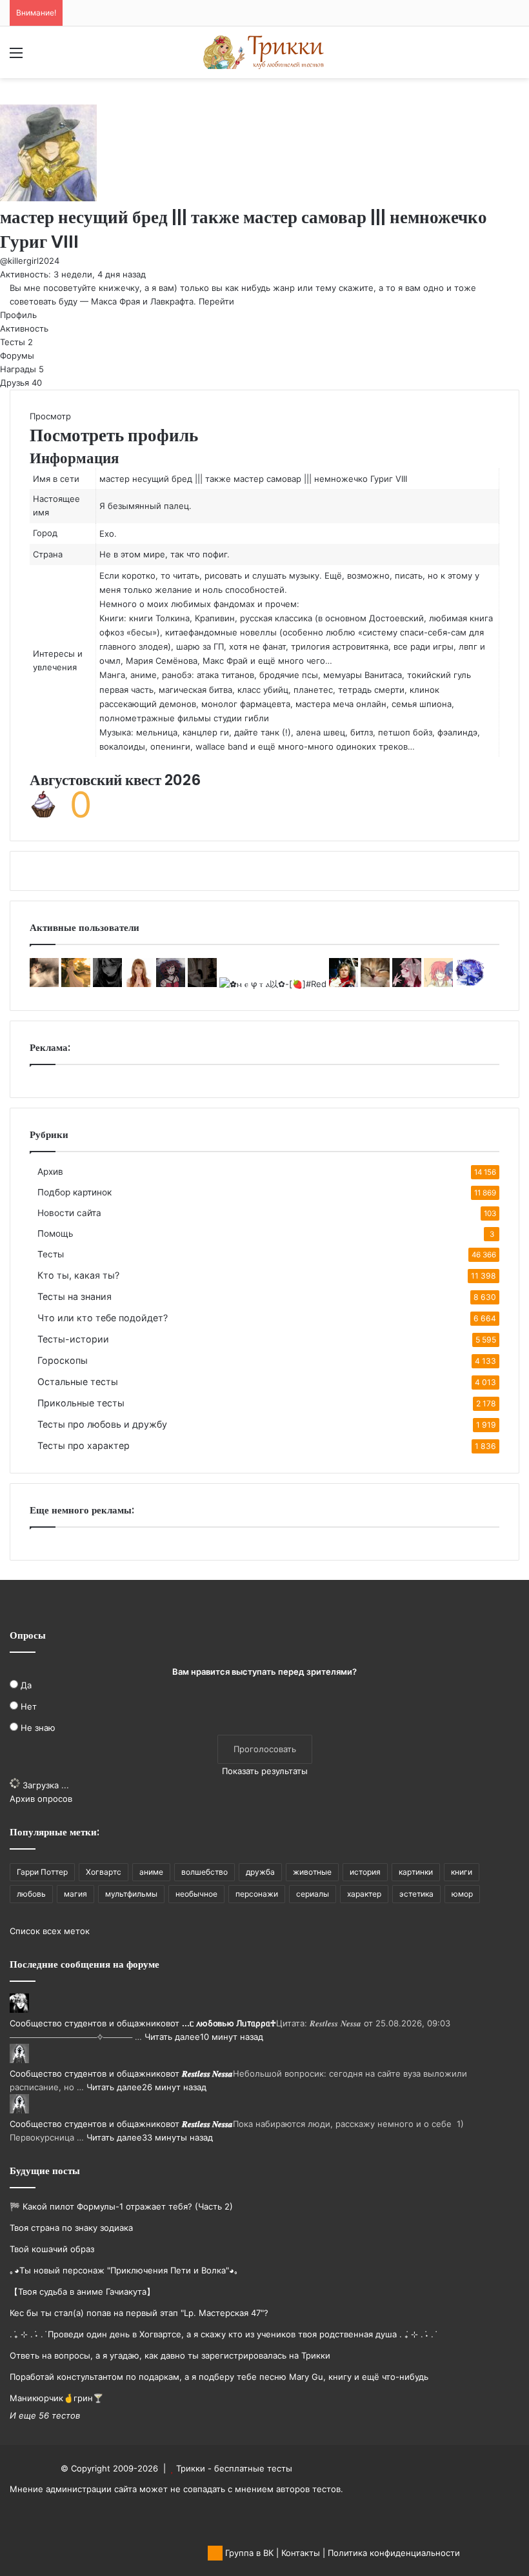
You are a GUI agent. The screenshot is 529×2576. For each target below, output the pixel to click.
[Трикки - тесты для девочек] (264, 52)
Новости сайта (69, 1213)
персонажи (257, 1894)
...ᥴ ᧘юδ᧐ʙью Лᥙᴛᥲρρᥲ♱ (229, 2023)
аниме (151, 1872)
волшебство (205, 1872)
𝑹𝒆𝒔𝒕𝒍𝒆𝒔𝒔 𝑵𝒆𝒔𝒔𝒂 (207, 2073)
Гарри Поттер (42, 1872)
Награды (22, 369)
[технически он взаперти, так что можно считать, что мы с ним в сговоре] (407, 984)
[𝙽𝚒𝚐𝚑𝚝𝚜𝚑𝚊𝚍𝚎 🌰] (470, 984)
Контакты (301, 2553)
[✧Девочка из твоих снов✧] (107, 984)
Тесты (16, 342)
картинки (416, 1872)
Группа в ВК (248, 2553)
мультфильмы (131, 1894)
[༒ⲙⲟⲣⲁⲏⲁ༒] (171, 984)
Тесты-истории (73, 1339)
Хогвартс (104, 1872)
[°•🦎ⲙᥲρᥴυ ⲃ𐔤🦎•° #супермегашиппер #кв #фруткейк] (44, 984)
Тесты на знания (75, 1296)
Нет (29, 1706)
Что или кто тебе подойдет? (103, 1318)
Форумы (17, 355)
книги (462, 1872)
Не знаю (38, 1728)
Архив (50, 1172)
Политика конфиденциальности (394, 2553)
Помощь (55, 1233)
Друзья (21, 383)
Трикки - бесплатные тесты (234, 2468)
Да (26, 1685)
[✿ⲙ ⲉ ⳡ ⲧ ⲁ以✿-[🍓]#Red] (273, 984)
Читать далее (172, 2037)
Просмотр (50, 416)
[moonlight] (202, 984)
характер (364, 1894)
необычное (196, 1894)
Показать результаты (265, 1771)
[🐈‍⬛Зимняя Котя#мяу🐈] (375, 984)
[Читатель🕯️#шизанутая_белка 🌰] (438, 984)
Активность (24, 328)
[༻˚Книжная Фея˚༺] (76, 984)
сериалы (313, 1894)
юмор (462, 1894)
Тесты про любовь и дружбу (102, 1424)
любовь (31, 1894)
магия (75, 1894)
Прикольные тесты (81, 1403)
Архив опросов (41, 1799)
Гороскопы (63, 1360)
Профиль (18, 315)
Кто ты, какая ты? (78, 1275)
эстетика (416, 1894)
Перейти (216, 301)
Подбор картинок (75, 1192)
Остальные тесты (78, 1382)
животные (312, 1872)
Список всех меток (50, 1931)
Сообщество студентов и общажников (90, 2023)
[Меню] (16, 57)
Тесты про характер (84, 1445)
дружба (260, 1872)
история (365, 1872)
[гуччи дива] (139, 984)
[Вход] (39, 57)
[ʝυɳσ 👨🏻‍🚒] (344, 984)
